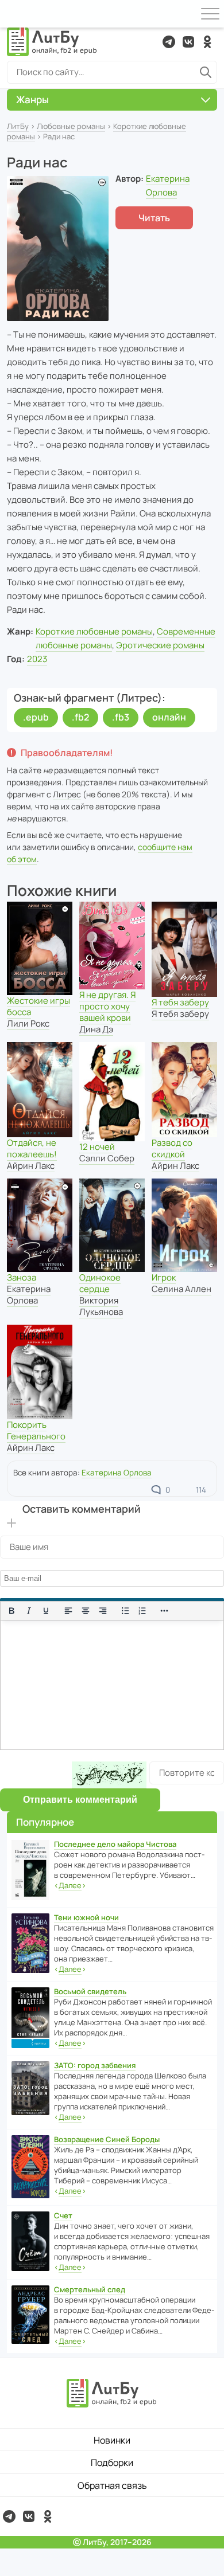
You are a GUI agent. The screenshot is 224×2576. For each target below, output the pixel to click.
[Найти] (206, 72)
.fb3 (121, 717)
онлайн (169, 717)
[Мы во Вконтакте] (188, 42)
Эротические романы (160, 645)
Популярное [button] (45, 1822)
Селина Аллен (181, 1289)
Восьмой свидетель (90, 1991)
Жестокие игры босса (38, 1006)
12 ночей (97, 1147)
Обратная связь (112, 2485)
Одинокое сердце (100, 1283)
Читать (154, 218)
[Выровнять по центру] (86, 1611)
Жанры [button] (32, 99)
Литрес (67, 794)
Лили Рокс (28, 1023)
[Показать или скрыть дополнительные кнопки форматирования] (165, 1611)
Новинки (112, 2440)
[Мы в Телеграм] (169, 42)
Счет (63, 2215)
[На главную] (52, 42)
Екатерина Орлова (29, 1295)
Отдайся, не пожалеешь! (32, 1148)
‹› (70, 1885)
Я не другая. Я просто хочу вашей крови (107, 1006)
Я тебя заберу (180, 1002)
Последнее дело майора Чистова (115, 1844)
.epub (36, 717)
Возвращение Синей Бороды (107, 2139)
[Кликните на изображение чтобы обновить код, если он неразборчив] (109, 1775)
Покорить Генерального (36, 1430)
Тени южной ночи (86, 1917)
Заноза (22, 1277)
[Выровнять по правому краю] (103, 1611)
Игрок (164, 1277)
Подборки (112, 2463)
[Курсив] (29, 1611)
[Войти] (14, 14)
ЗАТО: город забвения (95, 2065)
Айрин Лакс (31, 1166)
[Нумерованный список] (142, 1611)
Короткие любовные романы (94, 631)
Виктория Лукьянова (101, 1306)
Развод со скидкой (172, 1148)
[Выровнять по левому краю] (68, 1611)
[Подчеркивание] (46, 1611)
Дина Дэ (96, 1029)
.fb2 (80, 717)
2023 (37, 659)
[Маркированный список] (125, 1611)
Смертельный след (90, 2289)
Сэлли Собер (107, 1158)
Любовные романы (71, 126)
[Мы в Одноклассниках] (207, 42)
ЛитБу (18, 126)
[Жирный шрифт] (11, 1611)
